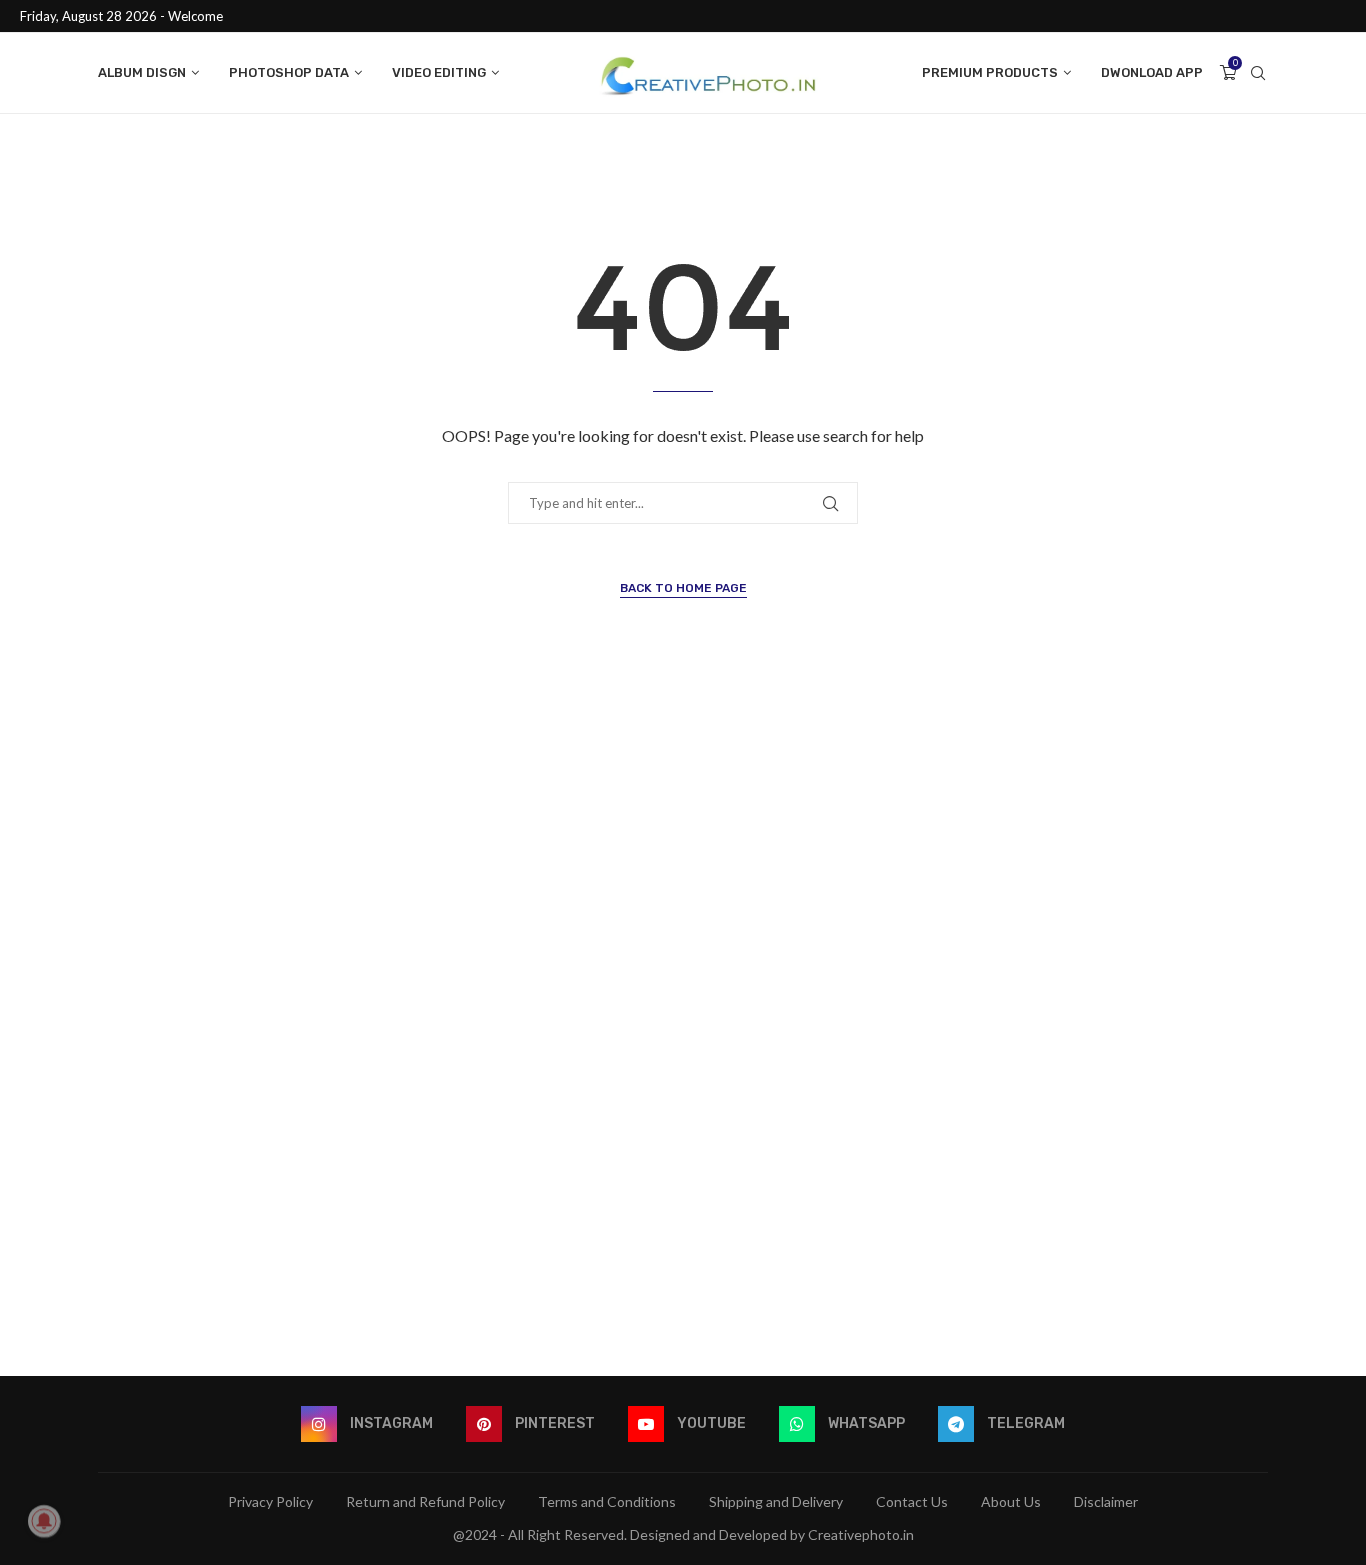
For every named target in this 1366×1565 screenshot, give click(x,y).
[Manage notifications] (44, 1521)
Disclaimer (1106, 1501)
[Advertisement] (683, 1033)
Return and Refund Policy (425, 1501)
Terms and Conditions (607, 1501)
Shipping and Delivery (776, 1501)
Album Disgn (142, 72)
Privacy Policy (270, 1501)
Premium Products (990, 72)
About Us (1011, 1501)
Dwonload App (1152, 72)
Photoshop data (289, 72)
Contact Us (912, 1501)
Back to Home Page (683, 588)
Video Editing (439, 72)
